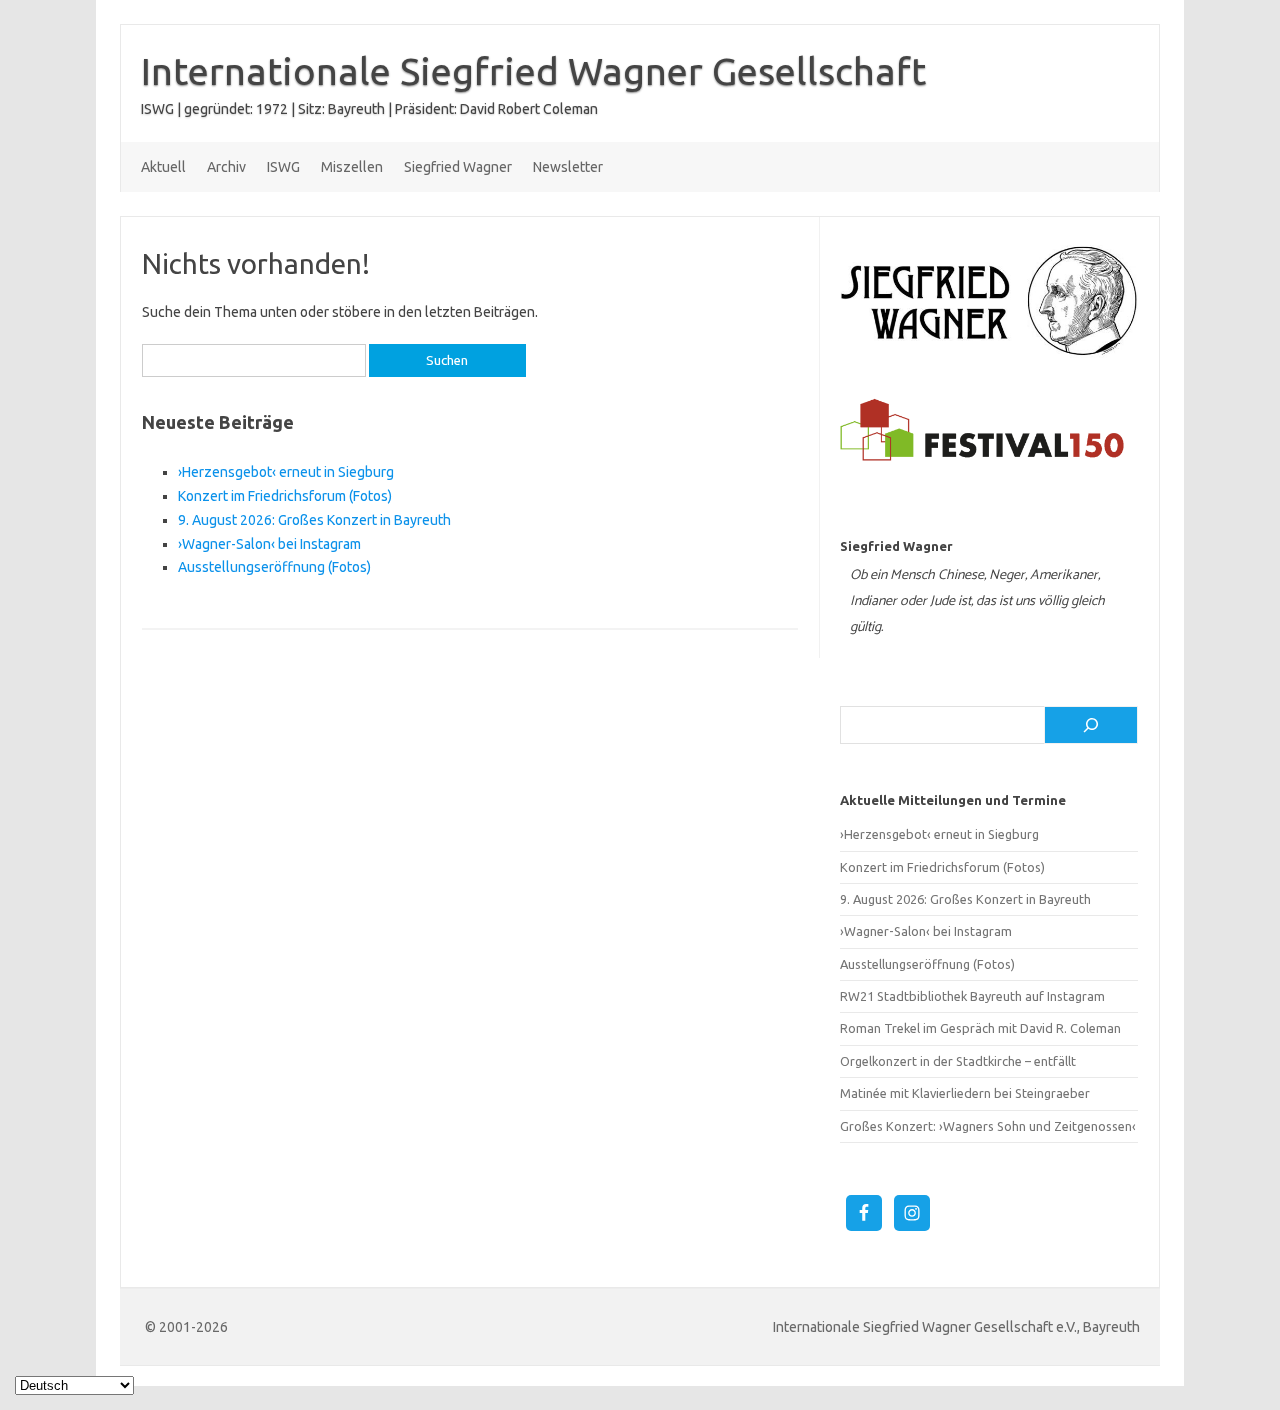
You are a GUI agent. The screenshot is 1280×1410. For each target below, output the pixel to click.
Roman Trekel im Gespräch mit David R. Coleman (980, 1028)
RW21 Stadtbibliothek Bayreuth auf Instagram (972, 996)
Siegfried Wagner (458, 167)
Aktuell (163, 167)
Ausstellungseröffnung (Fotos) (274, 567)
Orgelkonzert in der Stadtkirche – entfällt (958, 1061)
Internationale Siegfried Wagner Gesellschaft (533, 71)
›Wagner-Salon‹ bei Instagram (269, 544)
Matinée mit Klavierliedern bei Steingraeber (965, 1093)
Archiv (226, 167)
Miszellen (352, 167)
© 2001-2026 (186, 1327)
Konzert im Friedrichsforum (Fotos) (285, 496)
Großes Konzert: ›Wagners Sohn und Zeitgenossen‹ (988, 1126)
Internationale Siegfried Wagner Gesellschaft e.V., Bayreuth (956, 1327)
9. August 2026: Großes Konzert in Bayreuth (314, 520)
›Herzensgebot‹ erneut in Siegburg (286, 472)
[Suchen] (1091, 725)
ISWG (283, 167)
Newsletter (568, 167)
